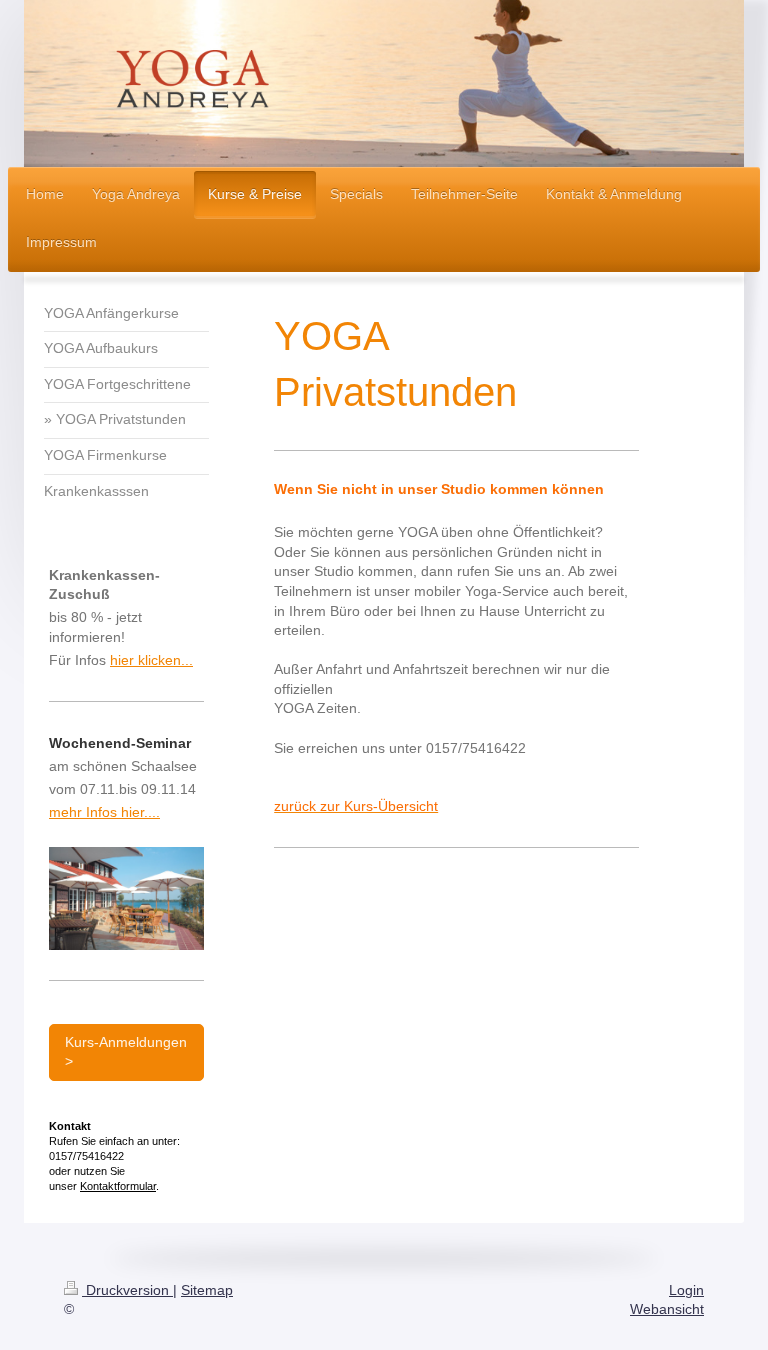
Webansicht (667, 1309)
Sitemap (207, 1290)
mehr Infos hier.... (104, 812)
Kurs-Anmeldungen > (126, 1052)
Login (686, 1290)
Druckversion (127, 1290)
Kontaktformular (118, 1186)
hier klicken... (151, 660)
